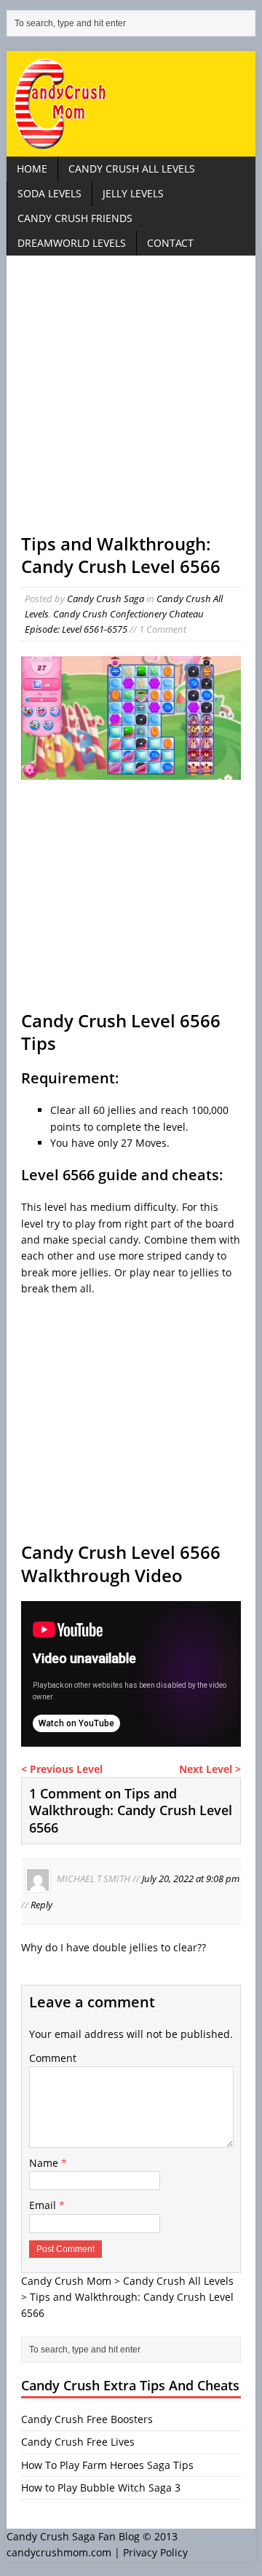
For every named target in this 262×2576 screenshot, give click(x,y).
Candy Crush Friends (75, 218)
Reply (41, 1905)
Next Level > (210, 1769)
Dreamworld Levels (72, 243)
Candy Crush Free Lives (78, 2442)
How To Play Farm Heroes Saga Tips (107, 2465)
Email (44, 2205)
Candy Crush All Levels (132, 169)
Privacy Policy (155, 2552)
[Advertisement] (131, 401)
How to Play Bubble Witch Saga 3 (101, 2488)
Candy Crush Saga (106, 598)
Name (45, 2163)
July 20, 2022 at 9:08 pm (191, 1879)
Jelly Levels (133, 193)
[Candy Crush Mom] (131, 104)
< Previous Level (62, 1769)
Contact (170, 243)
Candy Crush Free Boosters (87, 2419)
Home (32, 169)
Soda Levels (49, 193)
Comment (53, 2058)
